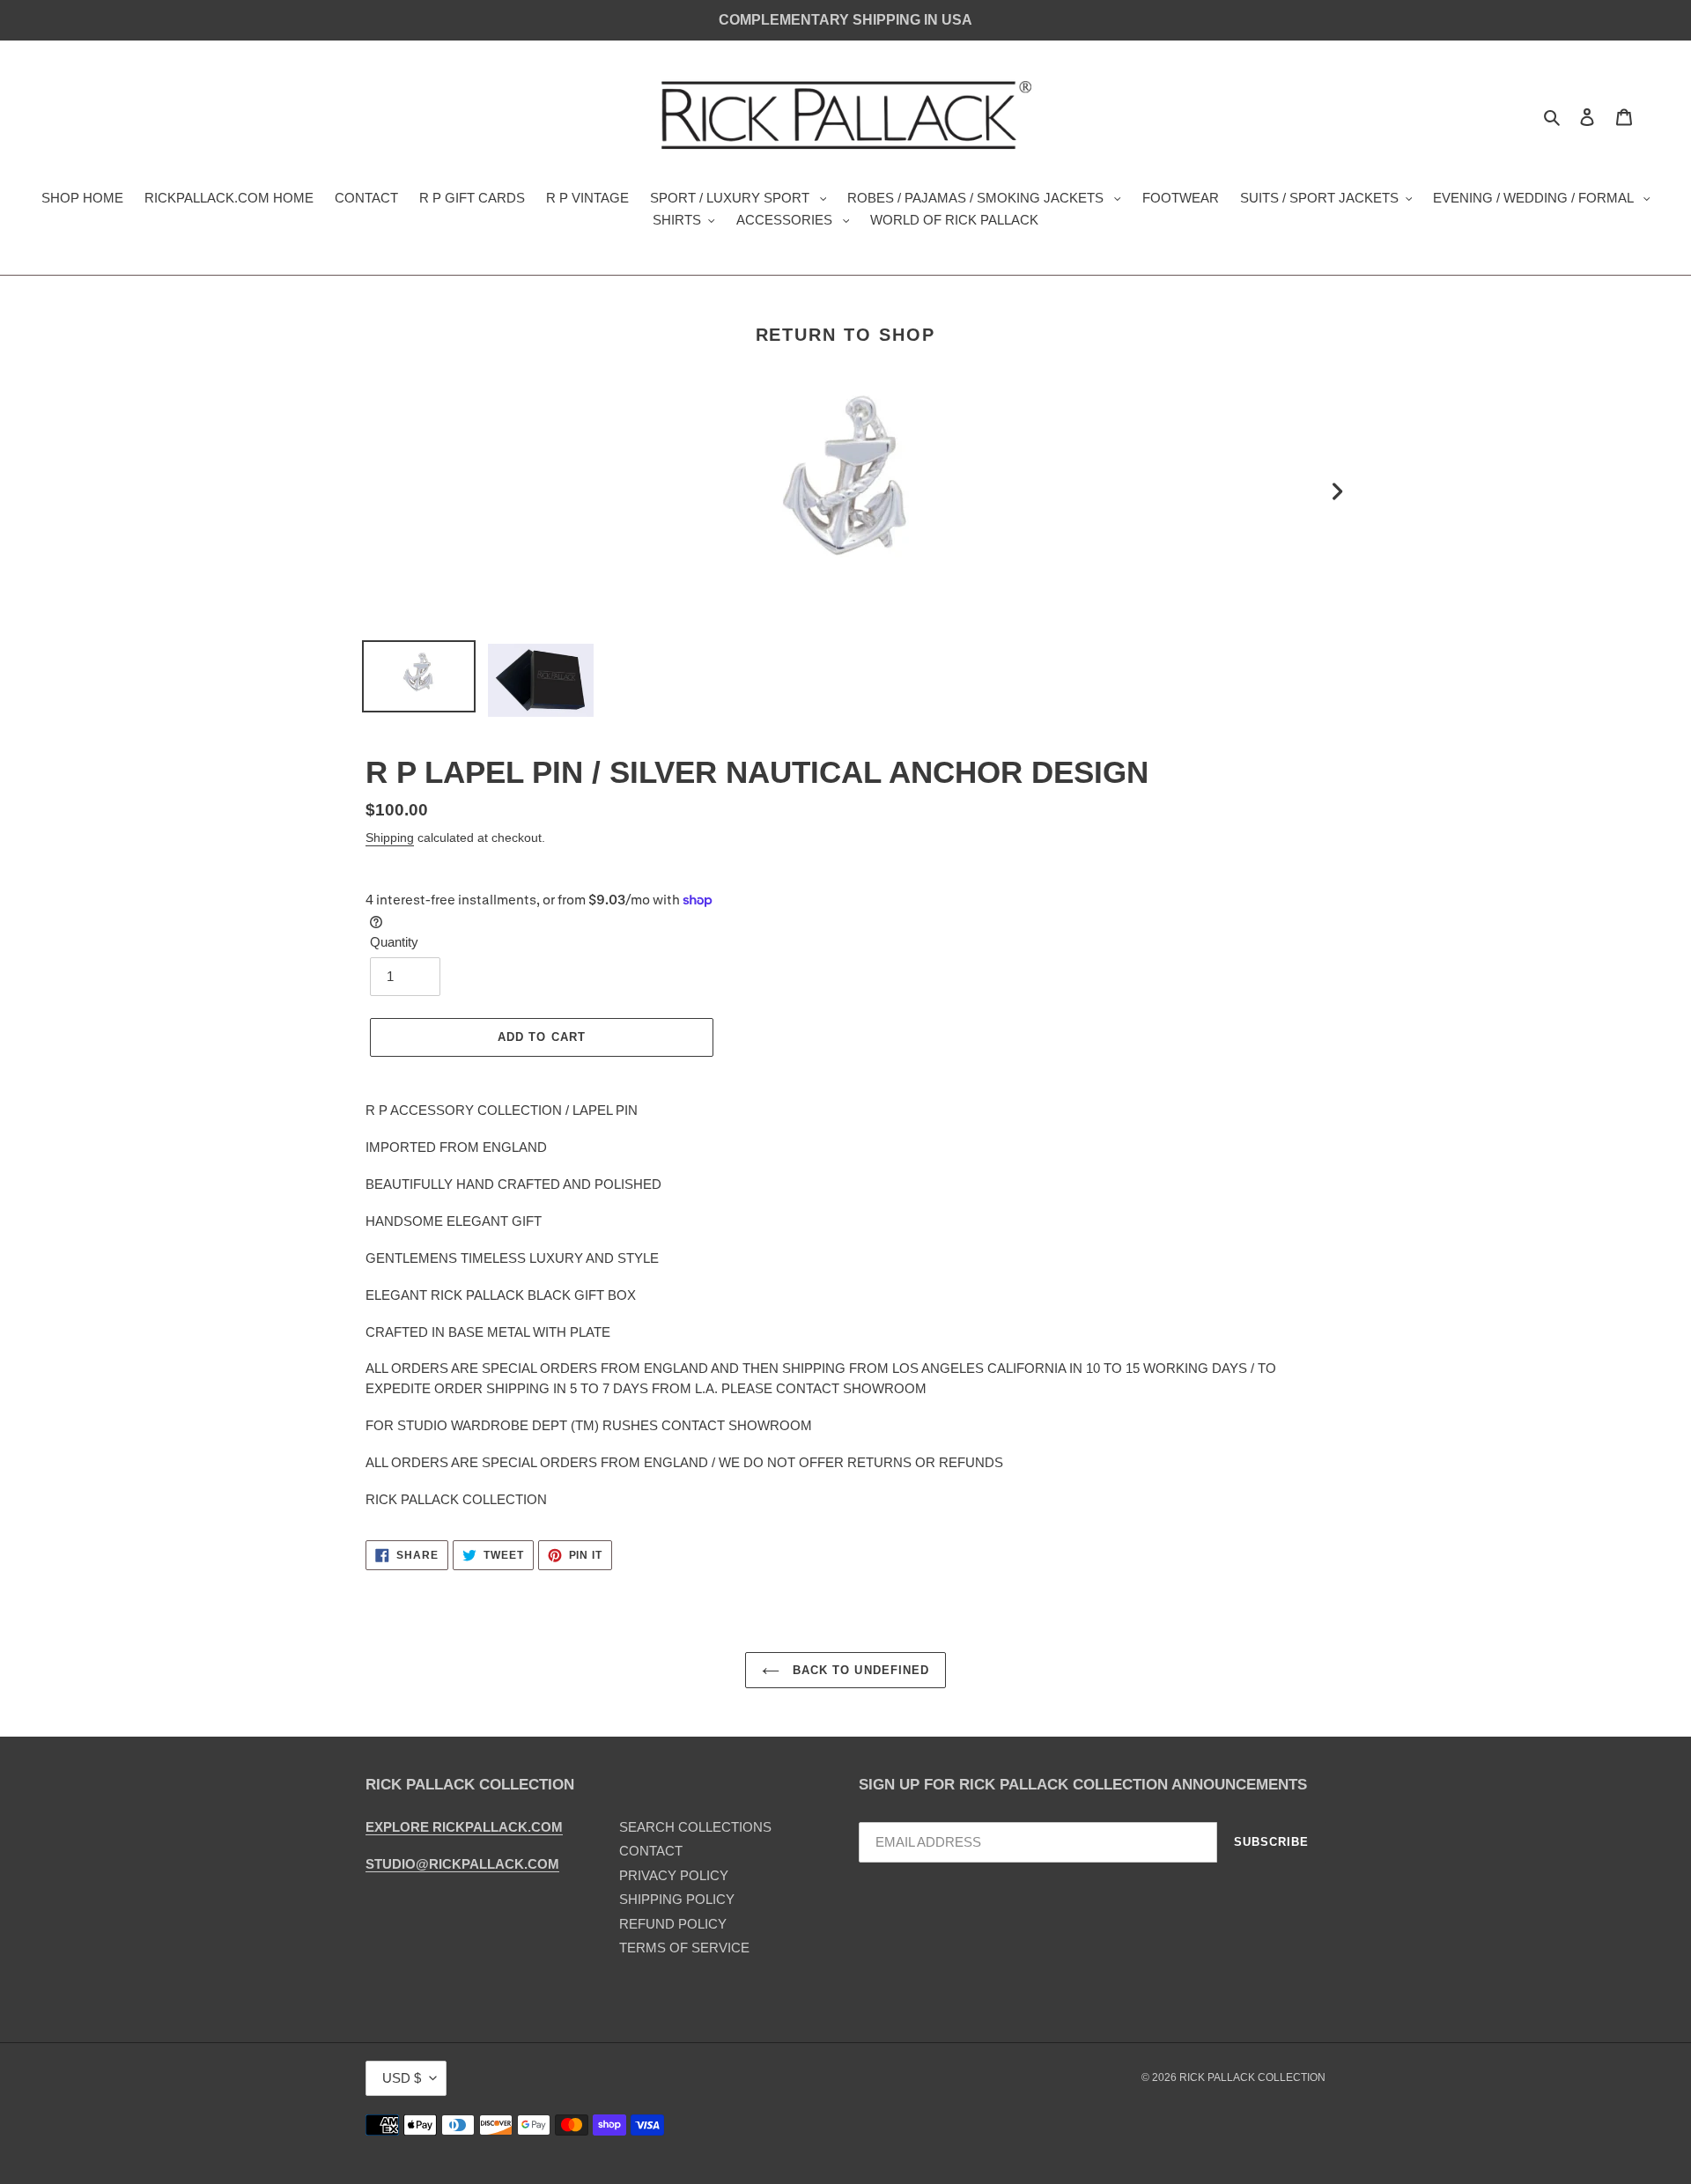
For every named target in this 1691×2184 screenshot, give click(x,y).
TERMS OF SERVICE (684, 1948)
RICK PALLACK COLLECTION (1252, 2077)
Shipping (390, 837)
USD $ (402, 2078)
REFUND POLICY (673, 1924)
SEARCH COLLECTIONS (695, 1827)
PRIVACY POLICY (674, 1875)
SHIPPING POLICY (677, 1899)
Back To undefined (859, 1670)
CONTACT (651, 1851)
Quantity (394, 942)
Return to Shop (846, 335)
